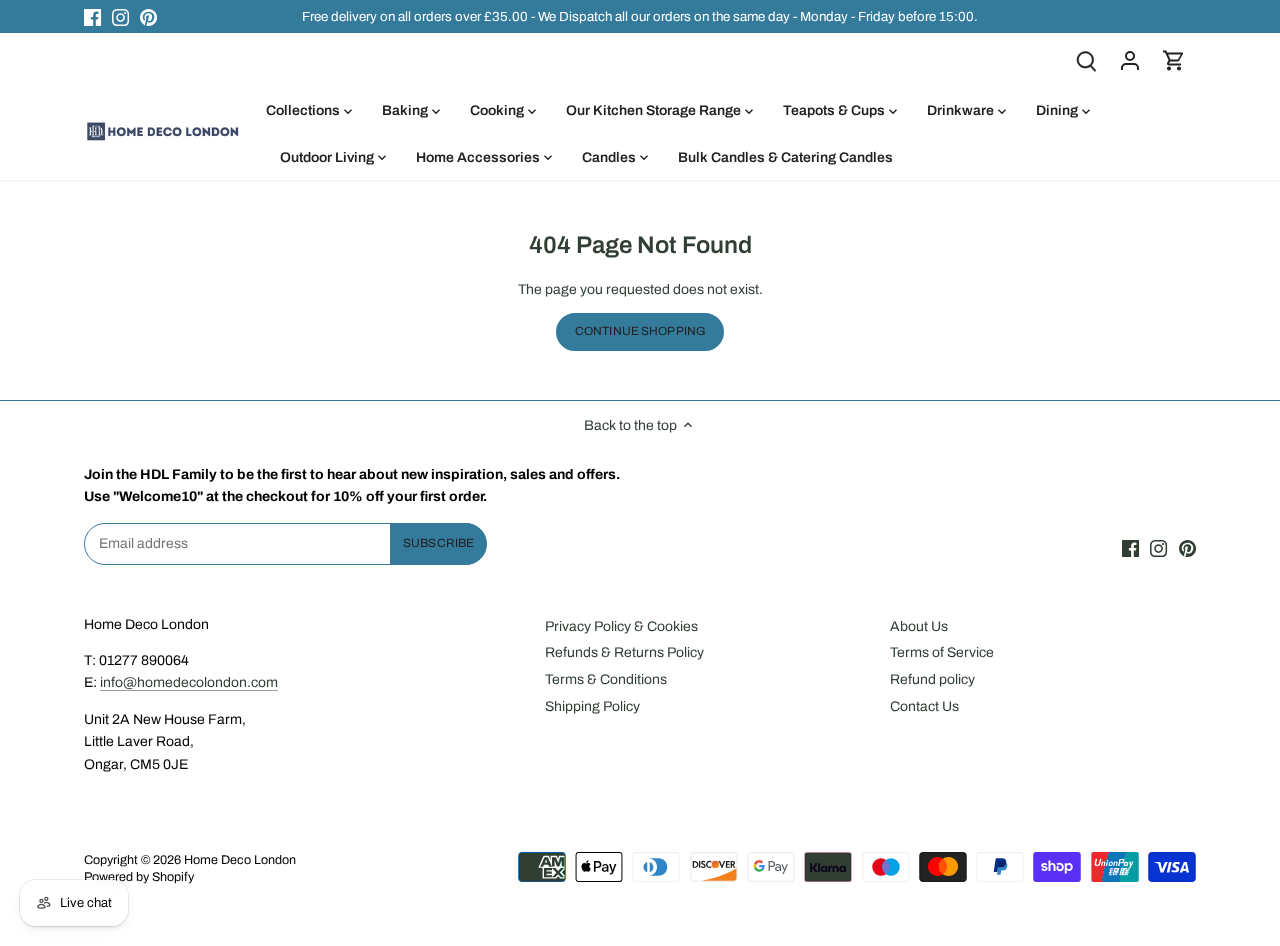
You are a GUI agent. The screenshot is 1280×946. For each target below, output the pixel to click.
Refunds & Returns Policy (624, 652)
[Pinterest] (148, 17)
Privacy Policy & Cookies (621, 626)
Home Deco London (240, 860)
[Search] (1086, 60)
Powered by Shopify (139, 877)
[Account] (1130, 60)
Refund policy (932, 679)
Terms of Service (942, 652)
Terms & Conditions (606, 679)
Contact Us (924, 706)
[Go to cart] (1174, 60)
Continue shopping (640, 331)
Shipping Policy (592, 706)
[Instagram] (120, 17)
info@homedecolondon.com (189, 682)
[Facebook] (92, 17)
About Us (919, 626)
